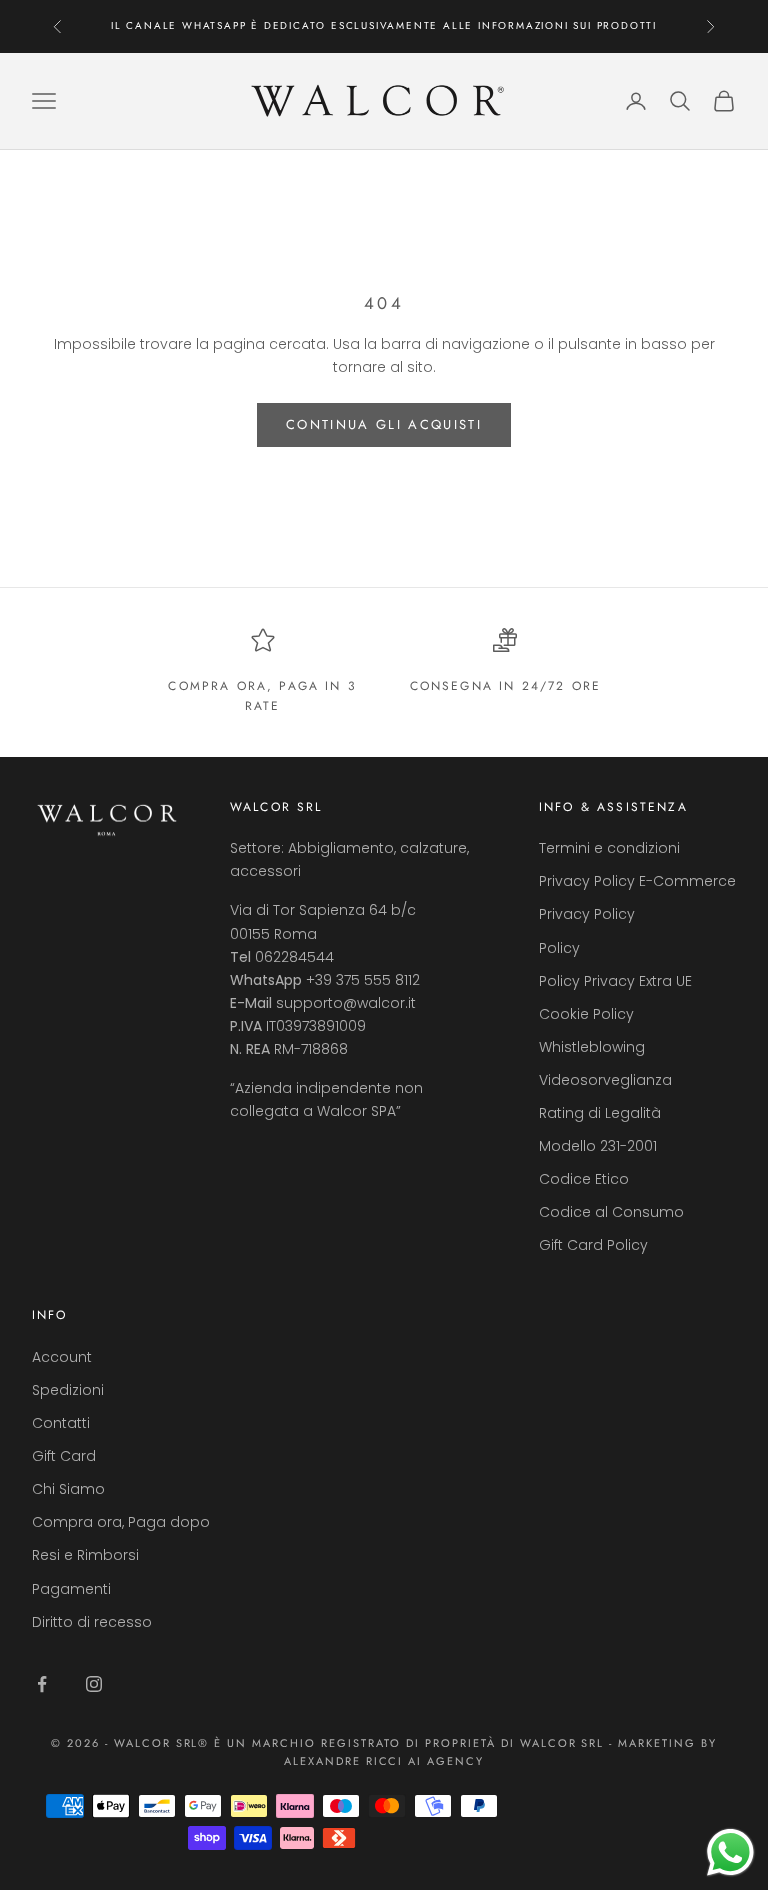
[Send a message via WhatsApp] (730, 1852)
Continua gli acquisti (384, 424)
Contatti (61, 1423)
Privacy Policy (587, 914)
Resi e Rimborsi (85, 1555)
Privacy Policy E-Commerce (637, 881)
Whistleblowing (592, 1047)
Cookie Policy (586, 1014)
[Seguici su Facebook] (42, 1684)
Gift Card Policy (593, 1245)
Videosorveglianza (605, 1080)
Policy (559, 948)
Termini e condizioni (609, 848)
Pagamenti (71, 1589)
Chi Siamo (68, 1489)
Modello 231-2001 (598, 1146)
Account (62, 1357)
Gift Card (64, 1456)
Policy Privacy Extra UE (615, 981)
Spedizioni (68, 1390)
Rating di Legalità (600, 1113)
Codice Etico (584, 1179)
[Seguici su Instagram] (94, 1684)
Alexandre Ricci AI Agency (384, 1761)
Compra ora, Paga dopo (121, 1522)
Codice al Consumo (611, 1212)
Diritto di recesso (92, 1622)
